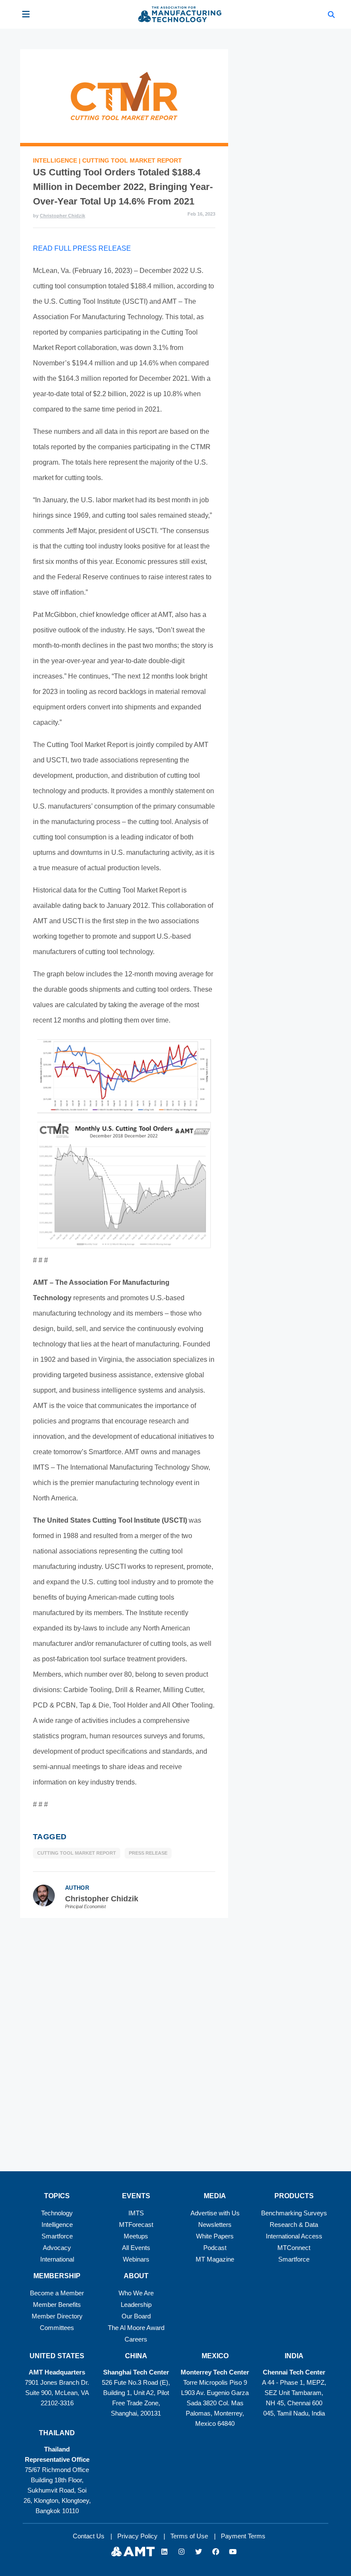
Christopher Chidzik (62, 216)
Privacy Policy (137, 2536)
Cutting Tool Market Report (132, 160)
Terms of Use (189, 2536)
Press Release (148, 1853)
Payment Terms (243, 2536)
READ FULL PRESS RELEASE (82, 248)
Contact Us (89, 2536)
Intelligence (56, 160)
